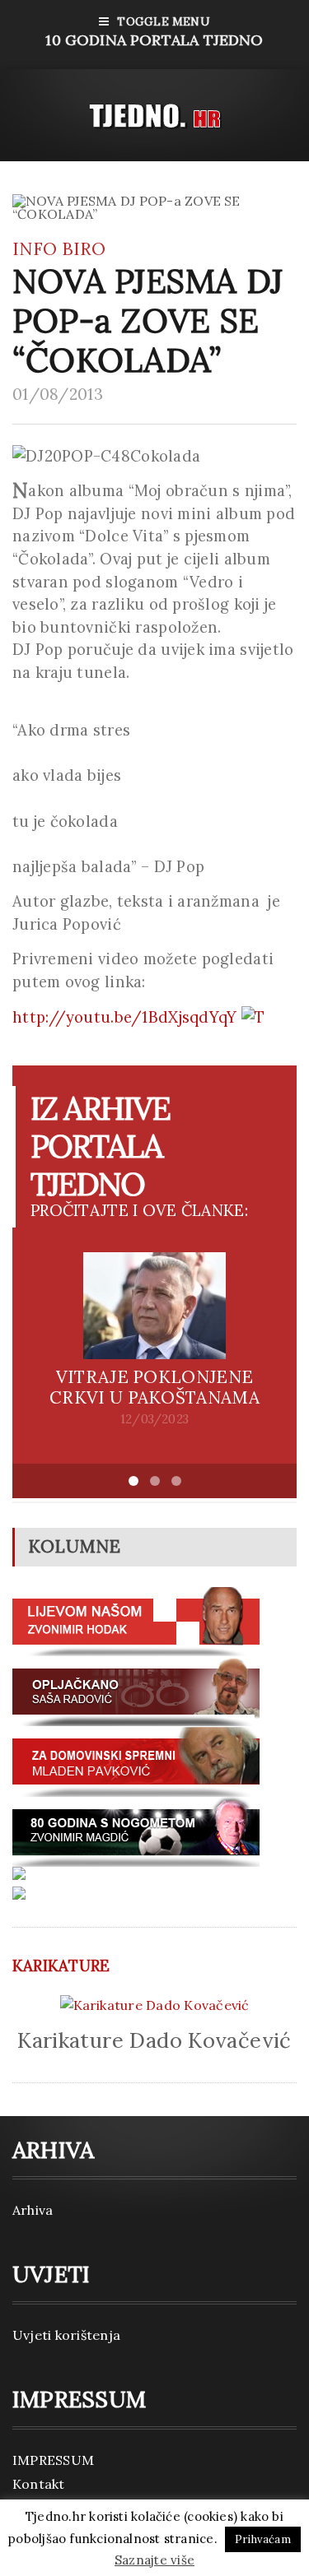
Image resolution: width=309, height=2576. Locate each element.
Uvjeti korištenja (66, 2335)
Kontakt (39, 2484)
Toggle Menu (154, 32)
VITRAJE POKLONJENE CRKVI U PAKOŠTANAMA (154, 1387)
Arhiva (33, 2210)
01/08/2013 (58, 394)
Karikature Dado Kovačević (154, 2040)
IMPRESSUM (53, 2460)
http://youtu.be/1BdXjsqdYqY (127, 1017)
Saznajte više (154, 2560)
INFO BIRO (59, 249)
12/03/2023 (154, 1419)
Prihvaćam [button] (263, 2539)
